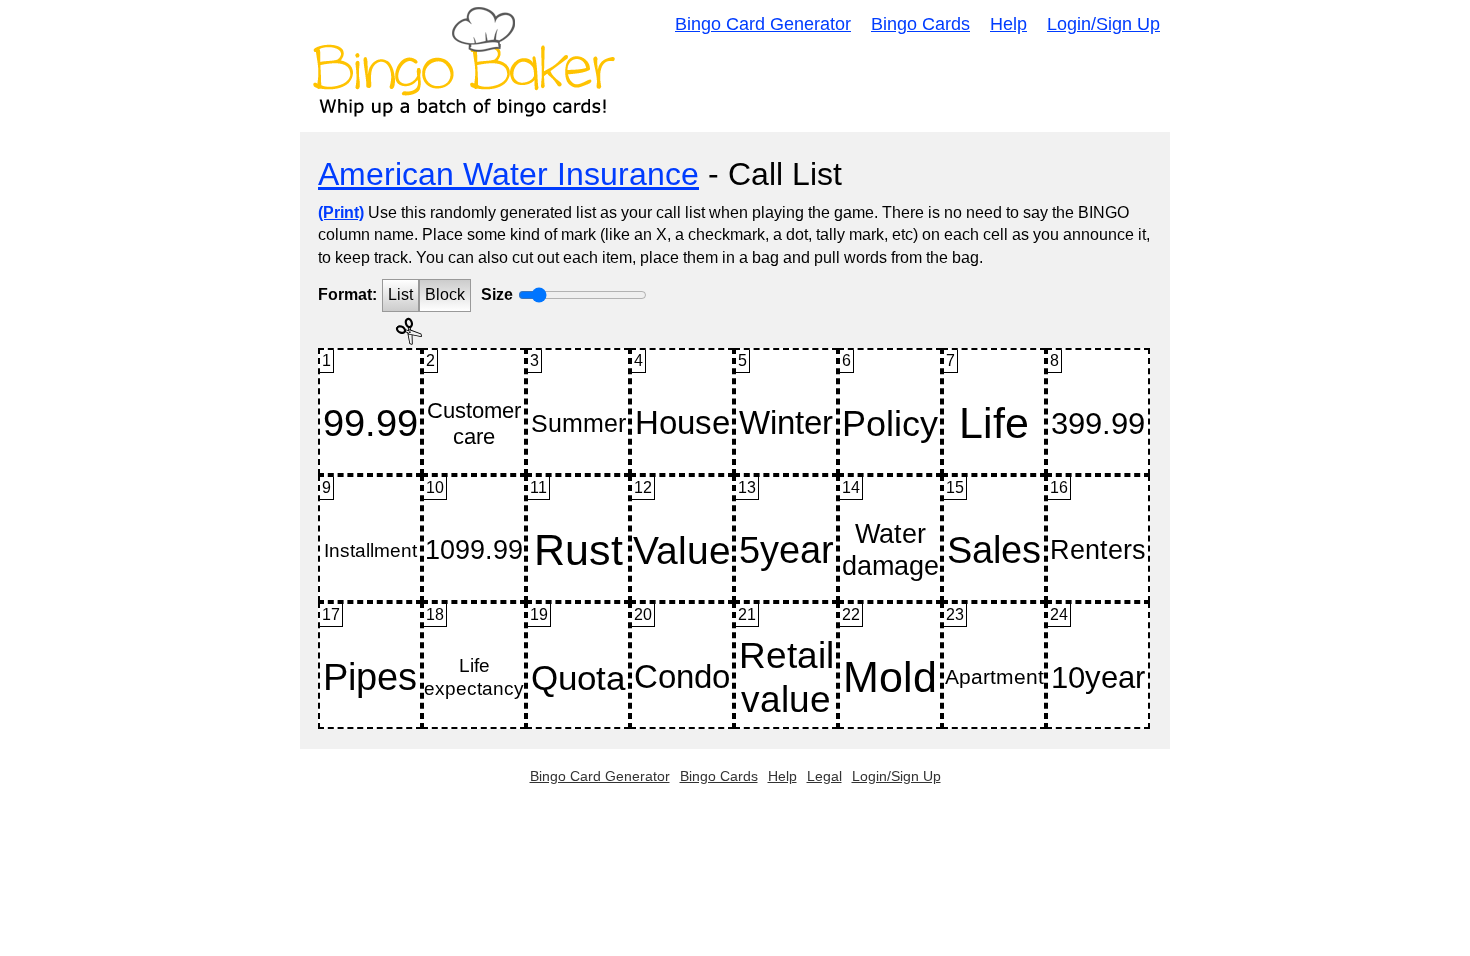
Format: (347, 294)
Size (497, 294)
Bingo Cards (920, 24)
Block (445, 294)
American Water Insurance (508, 174)
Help (1008, 24)
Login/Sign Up (1103, 24)
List (400, 294)
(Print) (341, 212)
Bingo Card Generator (763, 24)
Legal (824, 776)
